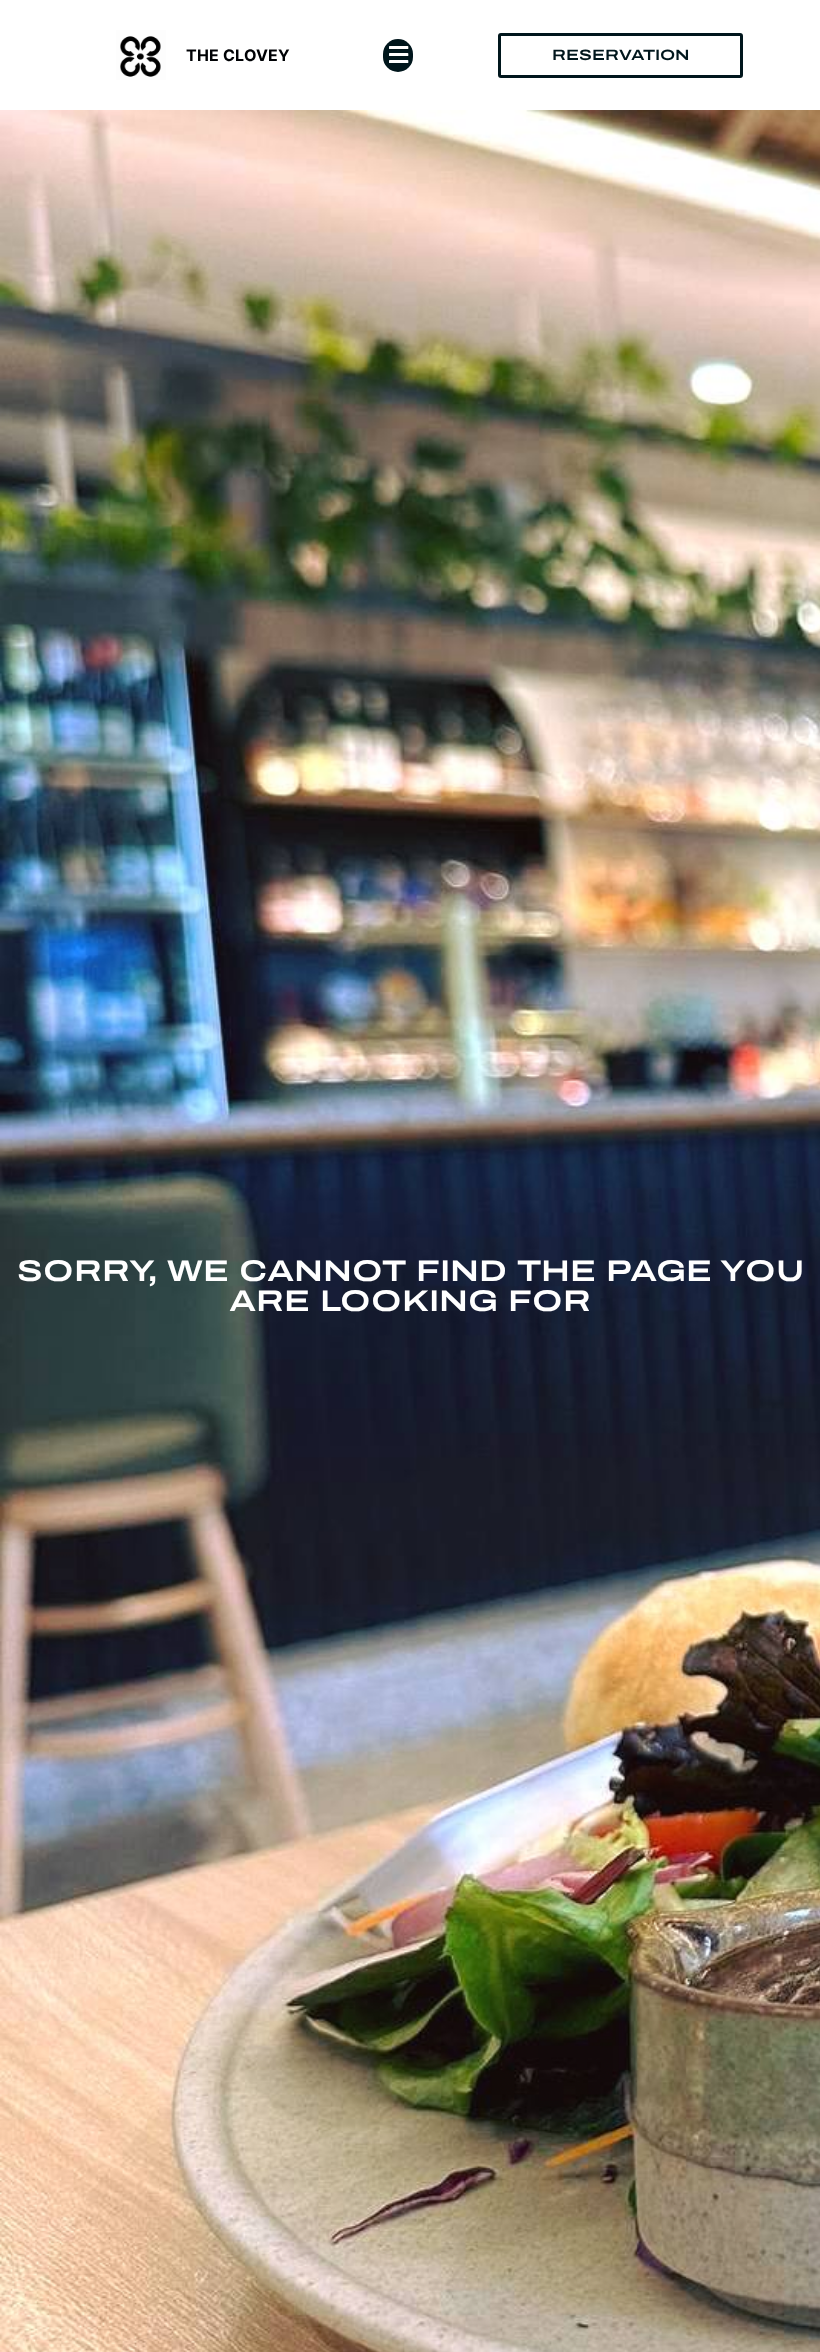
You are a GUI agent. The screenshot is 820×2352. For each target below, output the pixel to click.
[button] (398, 55)
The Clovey (238, 55)
